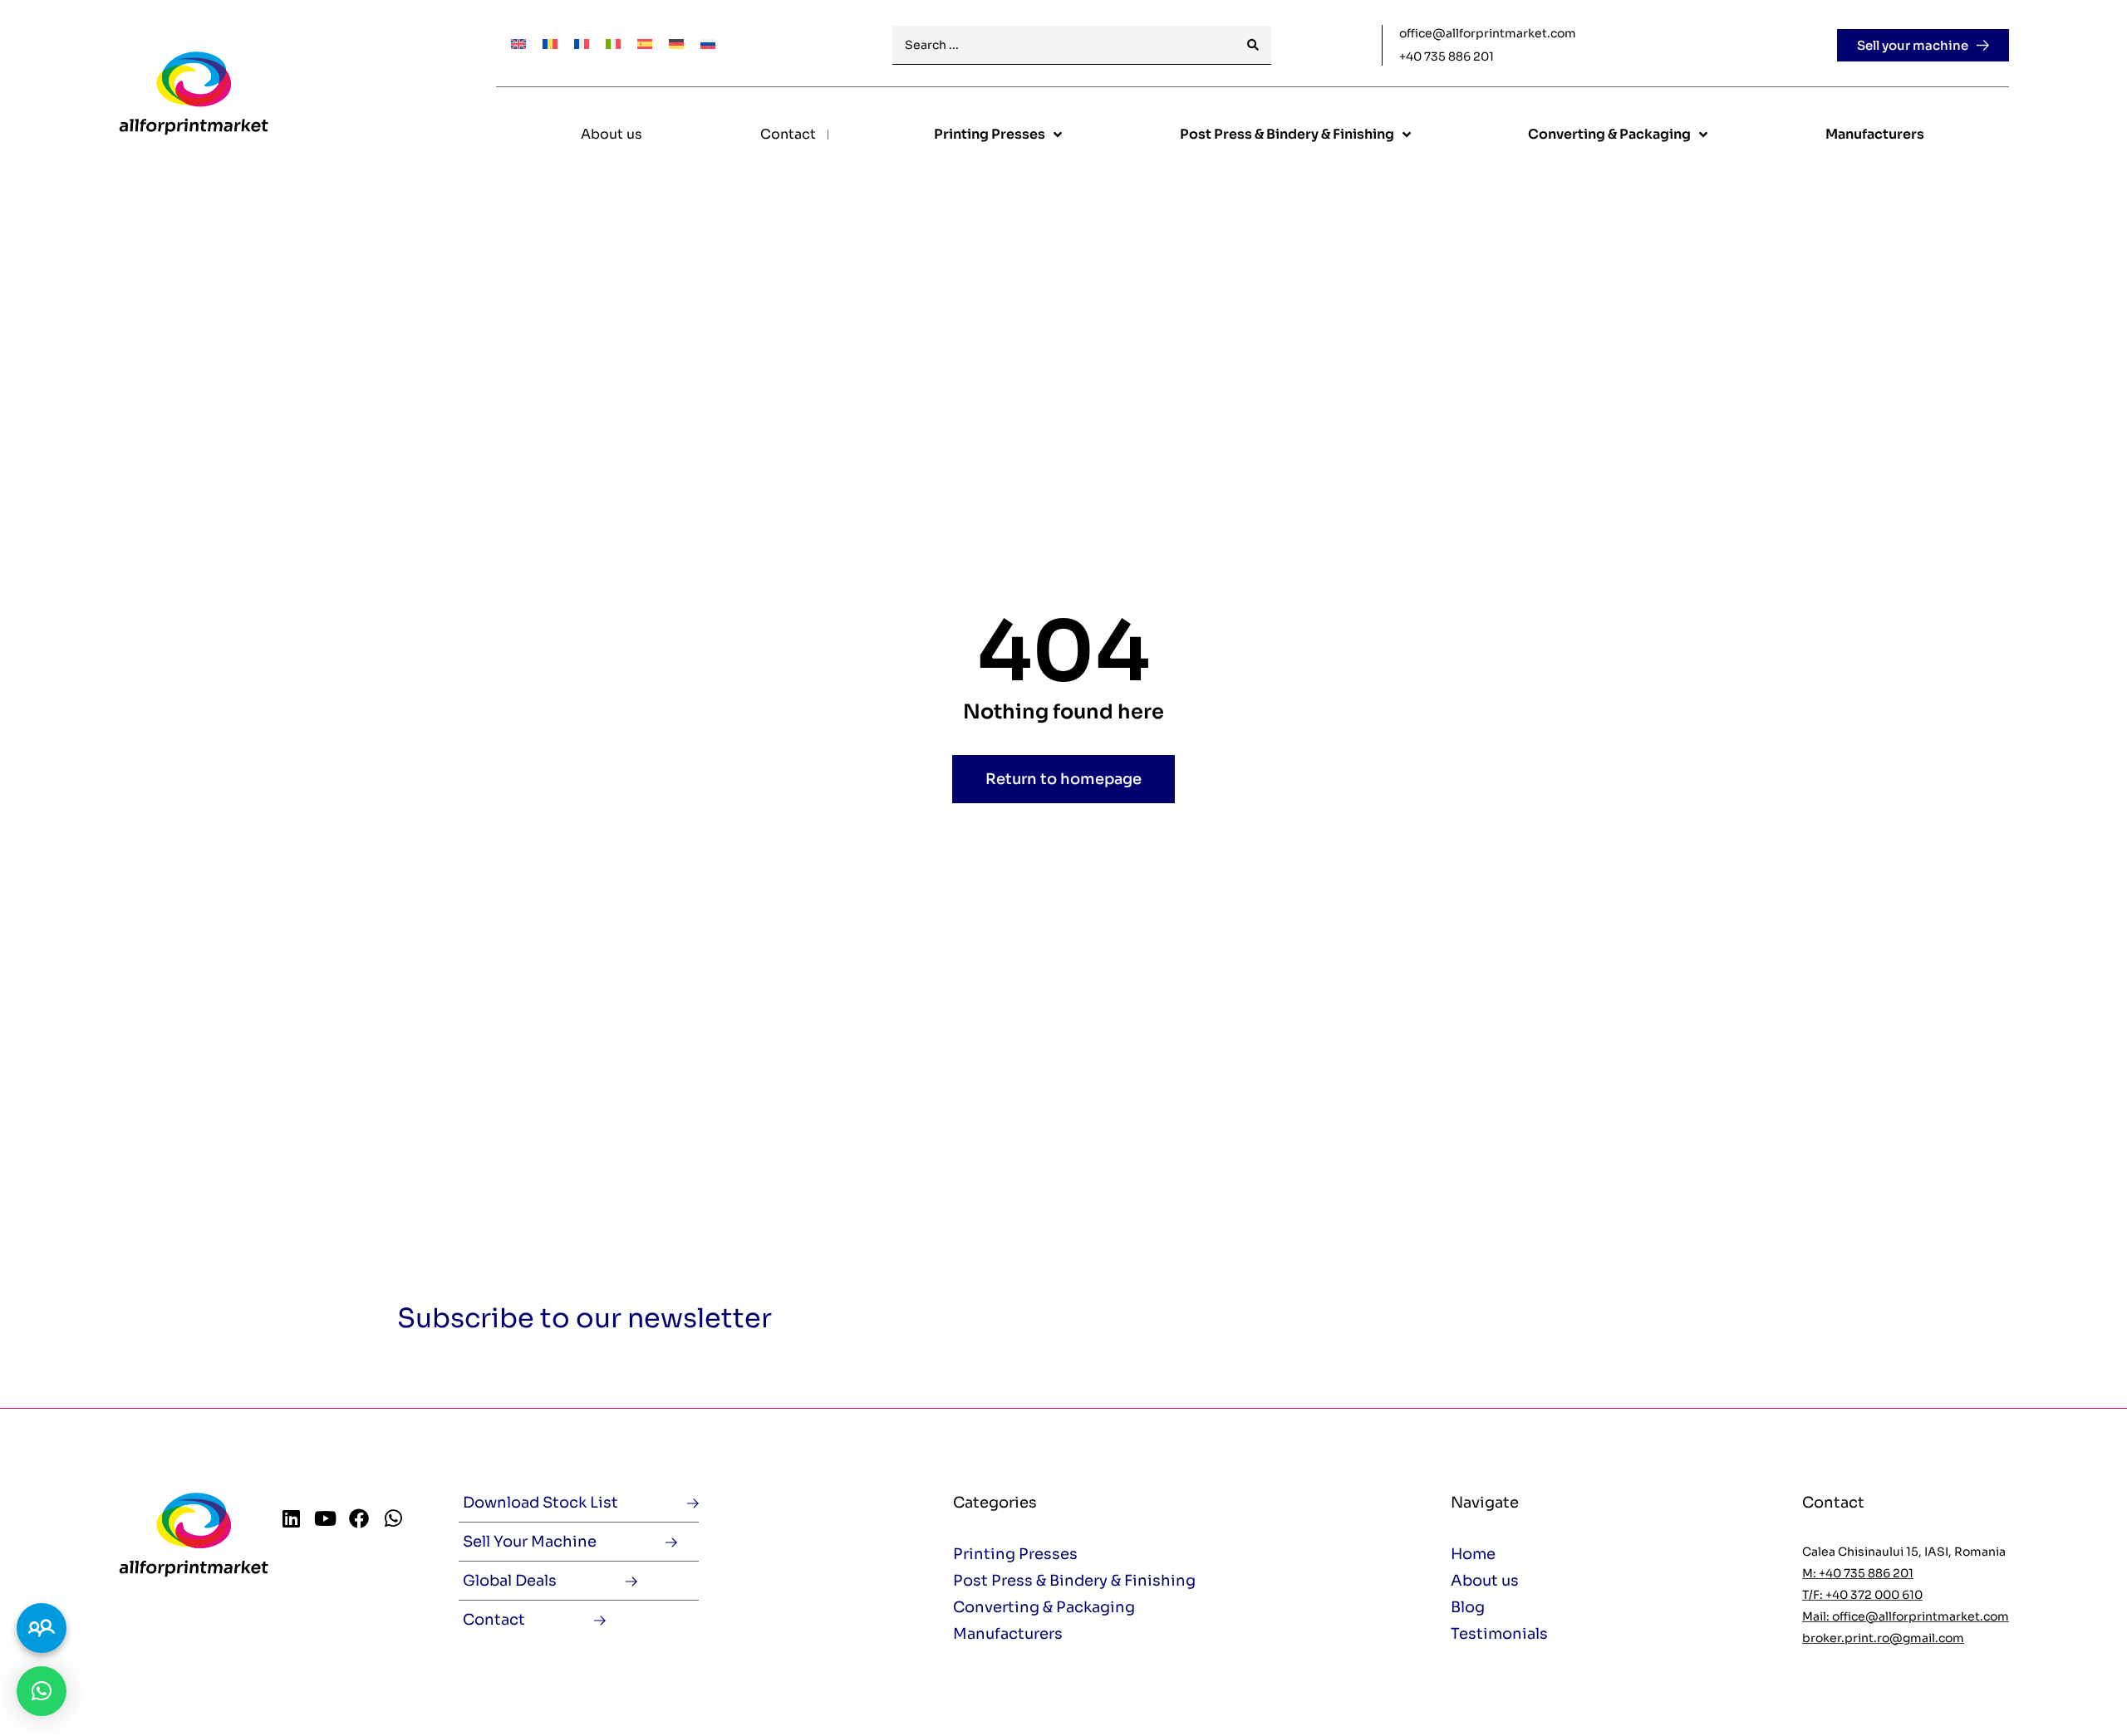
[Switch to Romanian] (550, 43)
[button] (42, 1691)
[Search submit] (1253, 45)
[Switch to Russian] (708, 43)
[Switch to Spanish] (645, 43)
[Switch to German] (676, 43)
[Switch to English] (518, 43)
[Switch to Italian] (613, 43)
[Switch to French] (582, 43)
